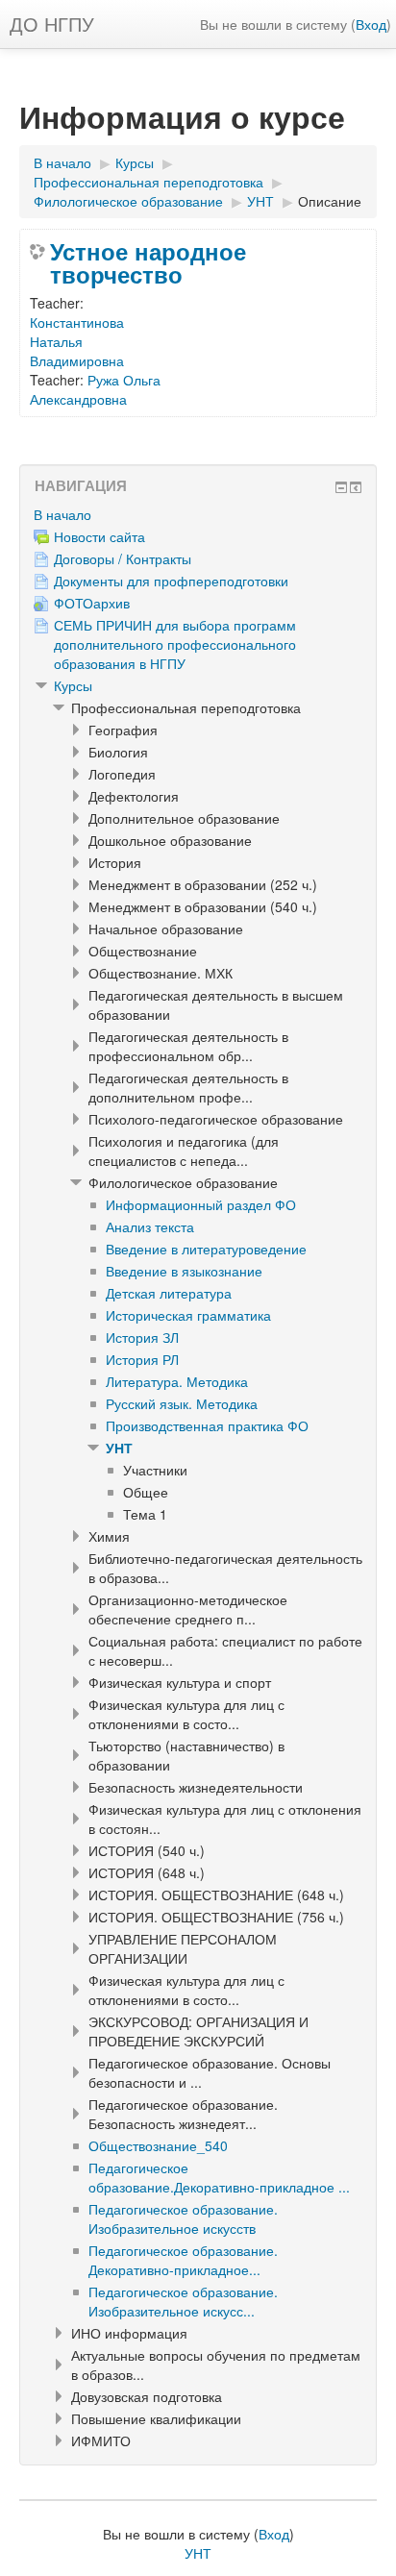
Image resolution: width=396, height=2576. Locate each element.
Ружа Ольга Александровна (95, 389)
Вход (371, 24)
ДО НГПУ (52, 24)
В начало (62, 514)
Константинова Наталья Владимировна (77, 341)
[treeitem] (198, 514)
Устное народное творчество (148, 262)
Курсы (73, 685)
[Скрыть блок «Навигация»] (341, 487)
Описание (330, 201)
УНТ (119, 1448)
